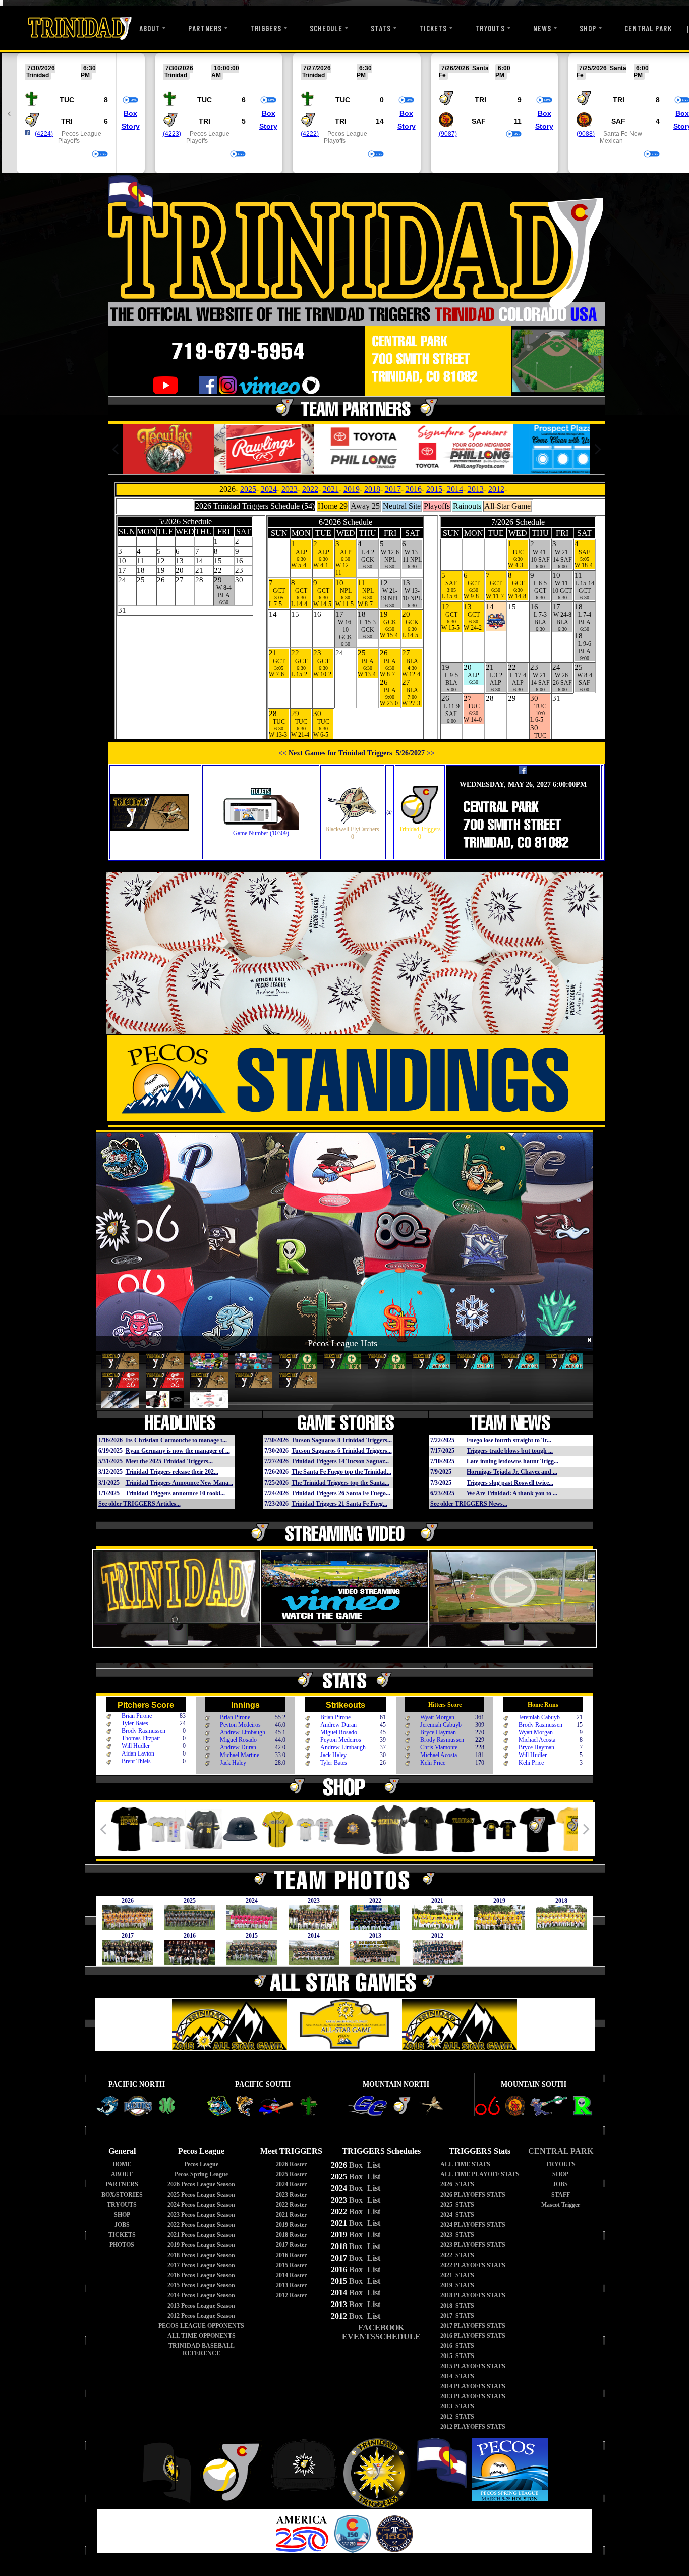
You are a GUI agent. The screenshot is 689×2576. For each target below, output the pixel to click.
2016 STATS (457, 2346)
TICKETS (433, 28)
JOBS (122, 2225)
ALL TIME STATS (465, 2164)
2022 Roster (291, 2205)
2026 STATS (457, 2184)
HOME (122, 2164)
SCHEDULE (326, 28)
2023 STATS (457, 2235)
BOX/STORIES (122, 2195)
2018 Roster (291, 2235)
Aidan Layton (138, 1753)
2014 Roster (291, 2275)
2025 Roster (291, 2174)
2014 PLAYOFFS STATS (473, 2386)
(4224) (44, 134)
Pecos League (201, 2164)
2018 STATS (457, 2306)
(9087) (448, 134)
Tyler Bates (135, 1723)
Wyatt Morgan (437, 1717)
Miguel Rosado (238, 1740)
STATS (381, 28)
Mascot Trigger (561, 2205)
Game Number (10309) (261, 833)
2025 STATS (457, 2205)
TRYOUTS (490, 28)
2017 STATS (457, 2316)
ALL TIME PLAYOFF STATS (480, 2174)
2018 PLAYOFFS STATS (473, 2295)
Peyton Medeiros (240, 1725)
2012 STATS (457, 2417)
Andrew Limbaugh (243, 1732)
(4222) (310, 134)
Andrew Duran (238, 1747)
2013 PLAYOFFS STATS (473, 2396)
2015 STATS (457, 2356)
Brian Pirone (137, 1716)
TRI (67, 121)
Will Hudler (136, 1746)
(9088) (586, 134)
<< (282, 753)
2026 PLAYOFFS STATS (473, 2195)
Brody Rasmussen (143, 1731)
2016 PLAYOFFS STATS (473, 2336)
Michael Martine (240, 1755)
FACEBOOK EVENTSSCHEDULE (381, 2332)
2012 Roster (291, 2295)
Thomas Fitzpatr (141, 1738)
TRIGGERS (266, 28)
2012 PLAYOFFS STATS (473, 2427)
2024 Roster (291, 2184)
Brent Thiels (136, 1761)
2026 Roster (291, 2164)
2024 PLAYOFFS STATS (473, 2225)
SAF (479, 121)
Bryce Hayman (438, 1732)
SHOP (588, 28)
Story (131, 126)
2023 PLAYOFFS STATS (473, 2245)
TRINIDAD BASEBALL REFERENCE (202, 2350)
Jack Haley (233, 1763)
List (373, 2165)
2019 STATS (457, 2285)
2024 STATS (457, 2215)
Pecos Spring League (201, 2174)
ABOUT (150, 28)
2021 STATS (457, 2275)
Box (130, 113)
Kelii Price (433, 1763)
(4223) (172, 134)
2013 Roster (291, 2285)
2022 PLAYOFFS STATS (473, 2265)
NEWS (542, 28)
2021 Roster (291, 2215)
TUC (67, 100)
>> (431, 753)
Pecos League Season (201, 2184)
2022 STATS (457, 2255)
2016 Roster (291, 2255)
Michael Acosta (439, 1755)
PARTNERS (205, 28)
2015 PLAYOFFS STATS (473, 2366)
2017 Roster (291, 2245)
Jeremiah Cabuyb (441, 1725)
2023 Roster (291, 2195)
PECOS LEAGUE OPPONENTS (201, 2326)
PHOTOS (122, 2245)
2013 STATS (457, 2406)
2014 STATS (457, 2376)
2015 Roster (291, 2265)
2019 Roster (291, 2225)
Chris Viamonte (439, 1747)
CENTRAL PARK (648, 28)
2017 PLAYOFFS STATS (473, 2326)
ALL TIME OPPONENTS (202, 2336)
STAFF (561, 2195)
